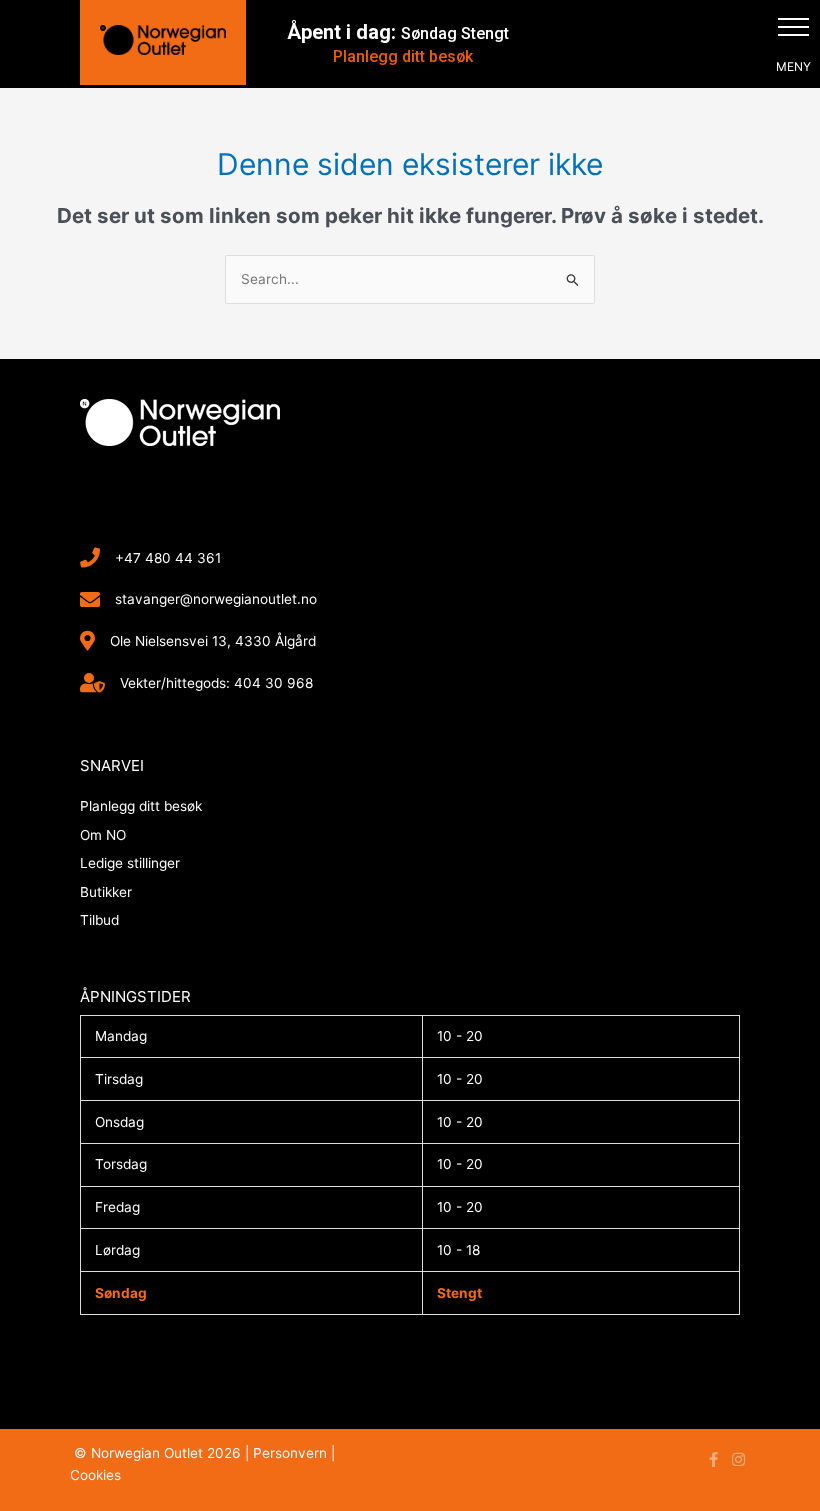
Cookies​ (95, 1475)
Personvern (290, 1453)
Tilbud (99, 920)
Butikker (106, 892)
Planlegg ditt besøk (403, 56)
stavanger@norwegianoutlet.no (216, 599)
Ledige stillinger (130, 863)
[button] (793, 26)
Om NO (103, 835)
